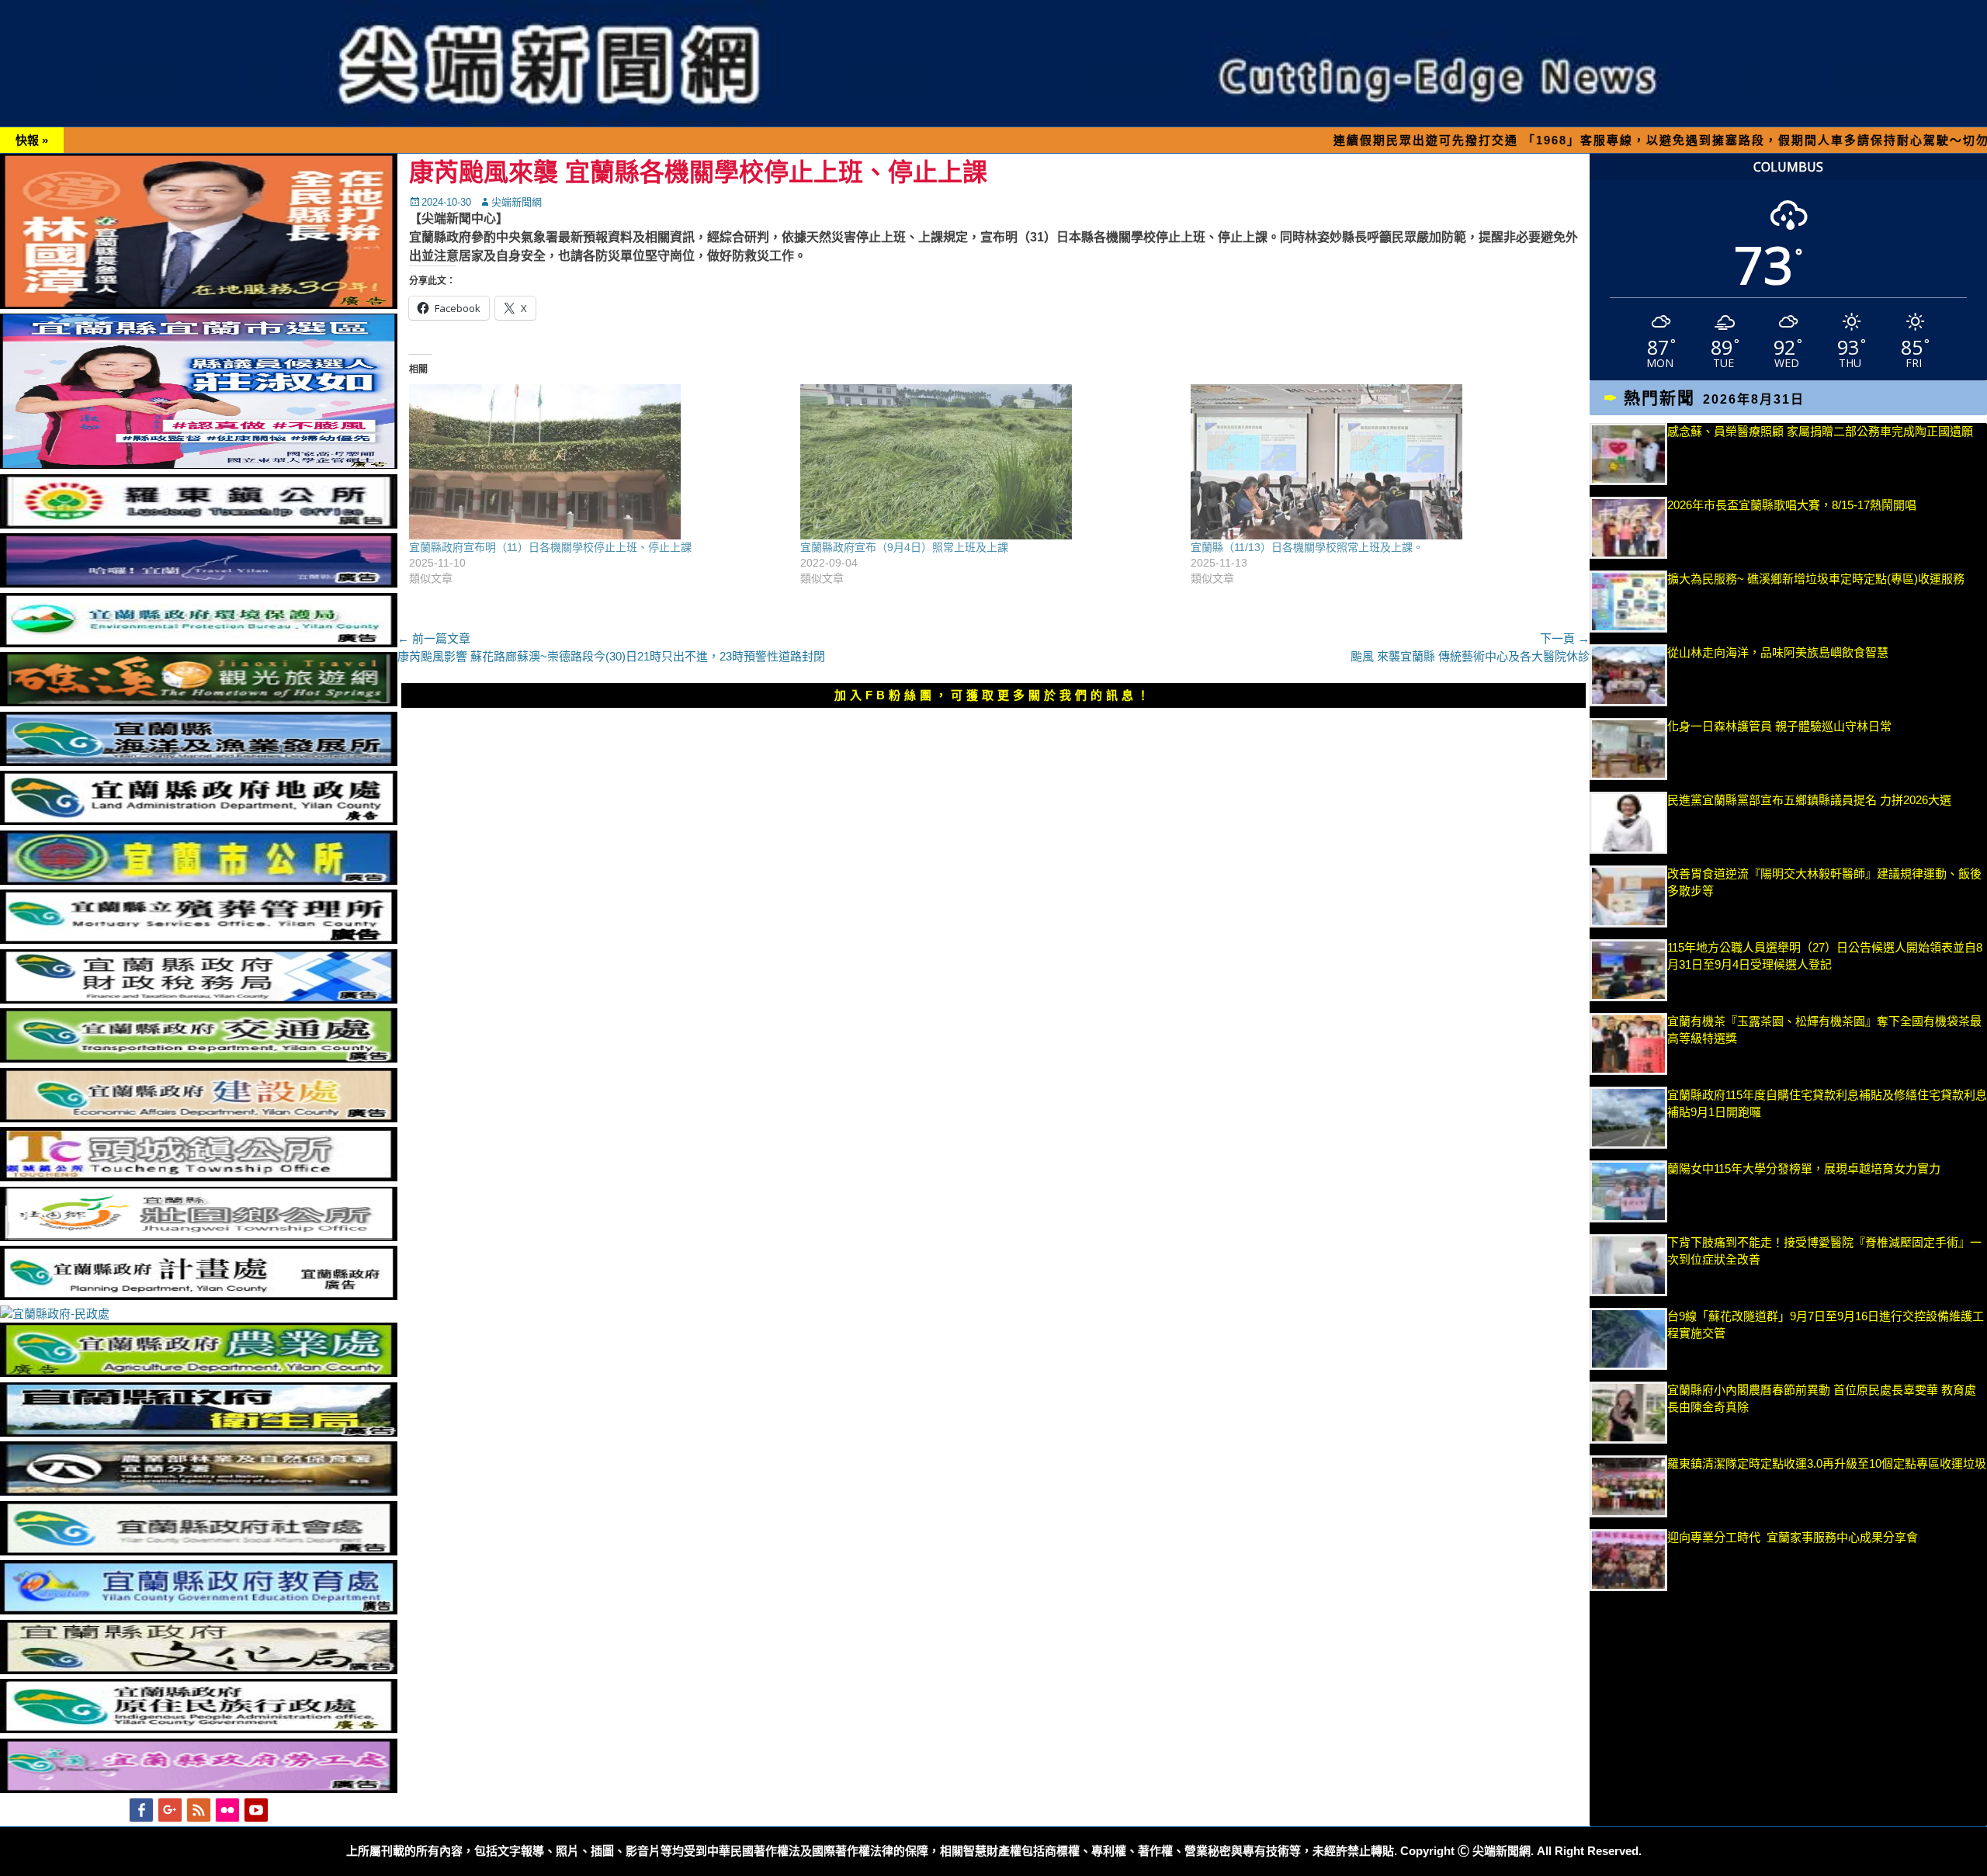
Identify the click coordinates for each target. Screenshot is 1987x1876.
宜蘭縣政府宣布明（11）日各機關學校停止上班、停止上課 (550, 547)
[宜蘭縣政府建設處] (199, 1118)
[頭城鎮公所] (199, 1177)
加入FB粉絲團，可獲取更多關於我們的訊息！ (993, 695)
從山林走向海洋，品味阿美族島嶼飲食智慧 (1778, 652)
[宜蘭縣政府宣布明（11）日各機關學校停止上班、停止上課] (597, 462)
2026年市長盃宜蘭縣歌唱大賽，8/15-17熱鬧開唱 (1792, 505)
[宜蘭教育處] (199, 1610)
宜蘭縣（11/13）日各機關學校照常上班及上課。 (1307, 547)
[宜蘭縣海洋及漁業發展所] (199, 762)
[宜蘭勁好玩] (199, 583)
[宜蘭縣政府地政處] (199, 821)
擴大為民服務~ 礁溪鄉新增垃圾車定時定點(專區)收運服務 (1816, 579)
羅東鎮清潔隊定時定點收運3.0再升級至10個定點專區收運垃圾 (1827, 1463)
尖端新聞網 (517, 202)
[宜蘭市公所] (199, 881)
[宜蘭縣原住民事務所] (199, 1729)
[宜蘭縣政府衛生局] (199, 1432)
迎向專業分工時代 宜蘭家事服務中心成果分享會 (1793, 1537)
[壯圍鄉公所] (199, 1237)
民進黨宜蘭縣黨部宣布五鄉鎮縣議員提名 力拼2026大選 (1809, 800)
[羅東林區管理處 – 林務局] (199, 1491)
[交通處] (199, 1058)
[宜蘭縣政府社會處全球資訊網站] (199, 1551)
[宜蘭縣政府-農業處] (199, 1373)
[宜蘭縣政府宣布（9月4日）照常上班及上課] (988, 462)
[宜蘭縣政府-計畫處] (199, 1296)
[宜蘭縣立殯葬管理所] (199, 940)
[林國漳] (199, 305)
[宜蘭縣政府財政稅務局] (199, 999)
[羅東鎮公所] (199, 524)
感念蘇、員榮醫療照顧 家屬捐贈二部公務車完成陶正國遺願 (1820, 431)
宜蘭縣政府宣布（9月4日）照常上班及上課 (904, 547)
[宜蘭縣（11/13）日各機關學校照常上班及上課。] (1378, 462)
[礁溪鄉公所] (199, 702)
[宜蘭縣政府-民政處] (55, 1314)
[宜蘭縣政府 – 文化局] (199, 1670)
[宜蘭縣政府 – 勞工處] (199, 1789)
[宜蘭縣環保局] (199, 643)
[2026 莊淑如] (199, 465)
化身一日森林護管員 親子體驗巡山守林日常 (1779, 726)
